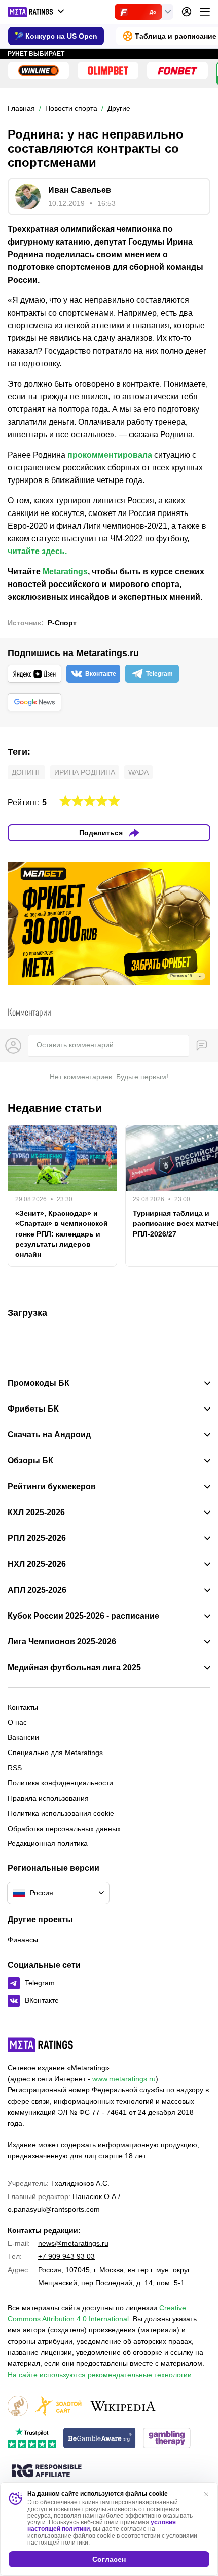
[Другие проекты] (37, 12)
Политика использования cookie (61, 1813)
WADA (138, 772)
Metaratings (65, 572)
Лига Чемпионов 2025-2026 (62, 1642)
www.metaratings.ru (124, 2079)
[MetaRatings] (41, 2045)
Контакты (23, 1707)
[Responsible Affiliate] (47, 2471)
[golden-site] (58, 2407)
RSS (15, 1768)
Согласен (109, 2559)
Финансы (23, 1940)
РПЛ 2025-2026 (37, 1538)
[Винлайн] (39, 71)
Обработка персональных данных (64, 1829)
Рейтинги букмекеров (52, 1487)
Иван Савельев (80, 190)
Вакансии (23, 1737)
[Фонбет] (177, 71)
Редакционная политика (48, 1843)
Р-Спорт (62, 623)
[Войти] (187, 12)
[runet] (18, 2407)
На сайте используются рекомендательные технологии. (101, 2375)
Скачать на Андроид (49, 1435)
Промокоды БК (39, 1383)
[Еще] (205, 12)
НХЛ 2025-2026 (37, 1564)
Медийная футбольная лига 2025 (74, 1668)
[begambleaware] (100, 2439)
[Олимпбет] (108, 71)
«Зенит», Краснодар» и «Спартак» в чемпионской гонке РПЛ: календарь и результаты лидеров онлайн (62, 1233)
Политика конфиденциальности (60, 1783)
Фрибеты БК (33, 1409)
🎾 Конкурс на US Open (56, 36)
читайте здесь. (37, 551)
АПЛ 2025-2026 (37, 1590)
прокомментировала (110, 455)
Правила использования (48, 1798)
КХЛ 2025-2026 (36, 1513)
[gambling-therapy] (167, 2439)
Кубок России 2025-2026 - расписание (83, 1616)
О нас (17, 1722)
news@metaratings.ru (73, 2243)
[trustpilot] (32, 2439)
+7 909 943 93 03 (66, 2256)
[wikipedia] (123, 2407)
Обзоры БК (30, 1461)
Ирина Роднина (85, 772)
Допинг (26, 772)
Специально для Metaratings (55, 1753)
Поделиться (101, 833)
